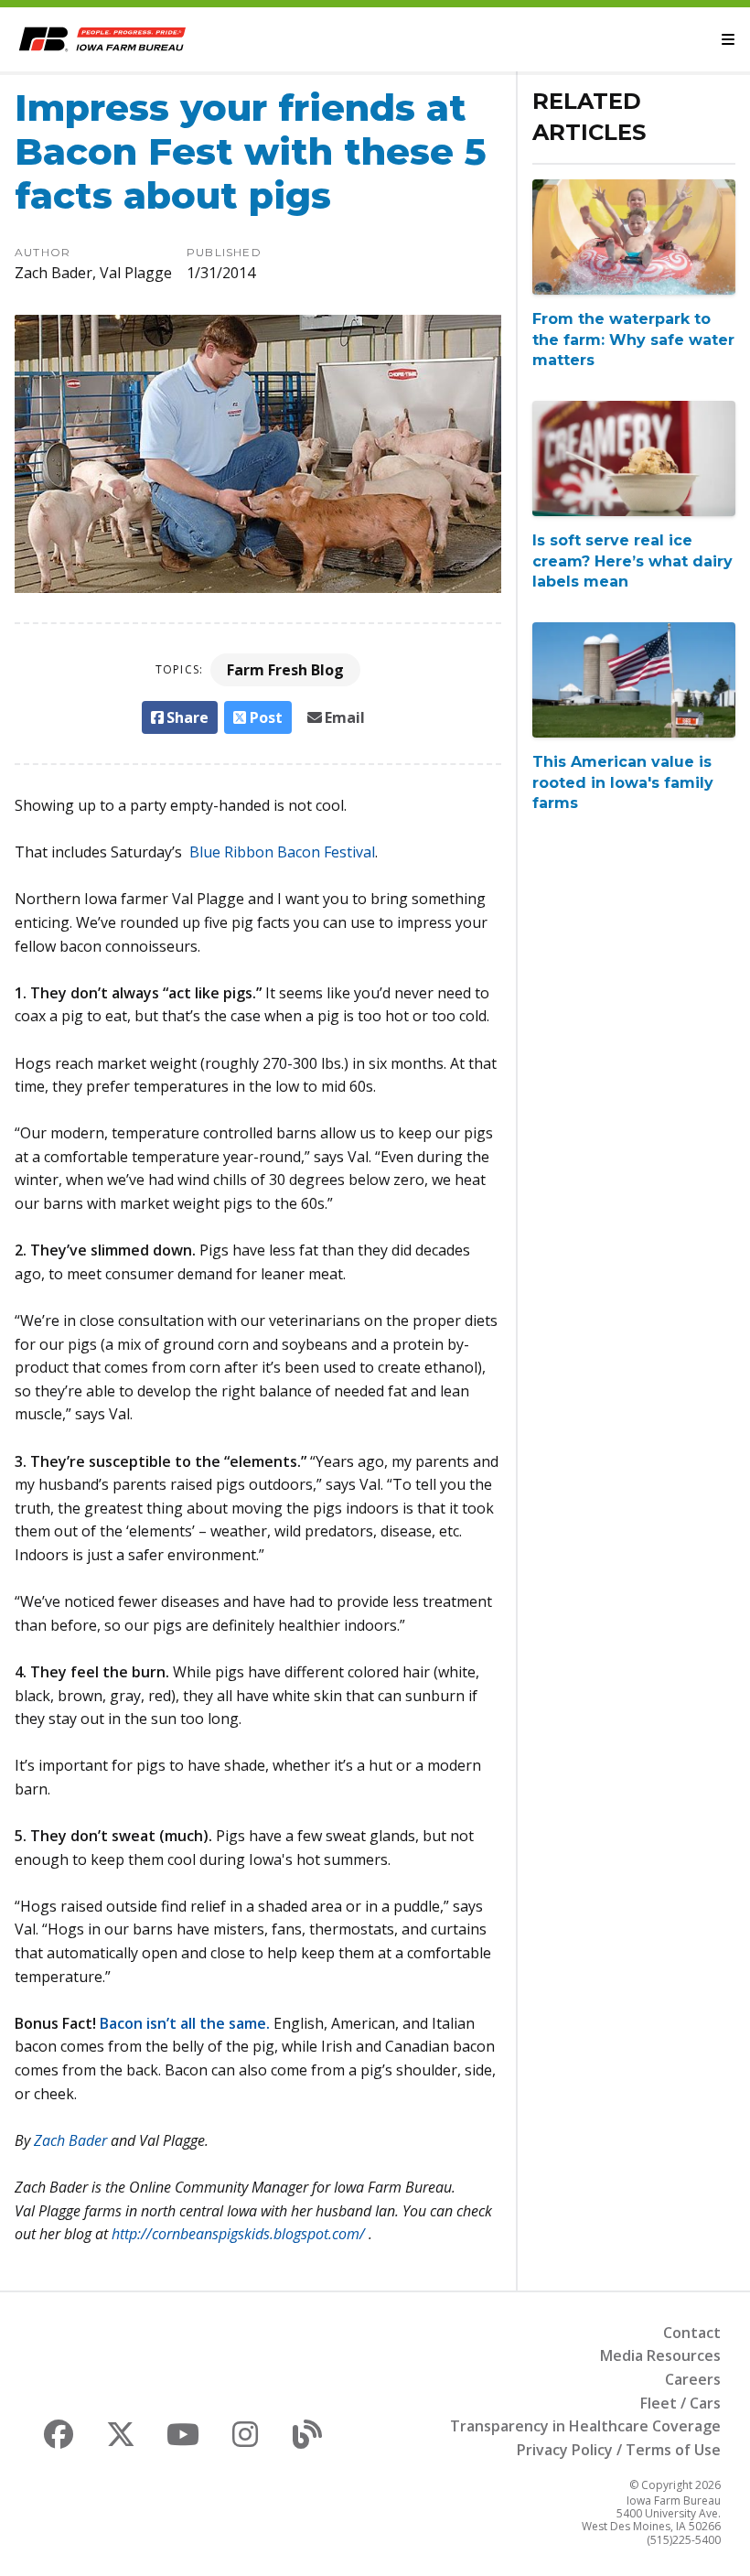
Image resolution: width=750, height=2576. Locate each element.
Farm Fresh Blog (285, 670)
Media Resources (660, 2355)
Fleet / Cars (680, 2403)
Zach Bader (70, 2140)
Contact (692, 2333)
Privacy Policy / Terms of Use (619, 2450)
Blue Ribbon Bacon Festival (280, 852)
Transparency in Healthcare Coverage (585, 2426)
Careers (693, 2379)
